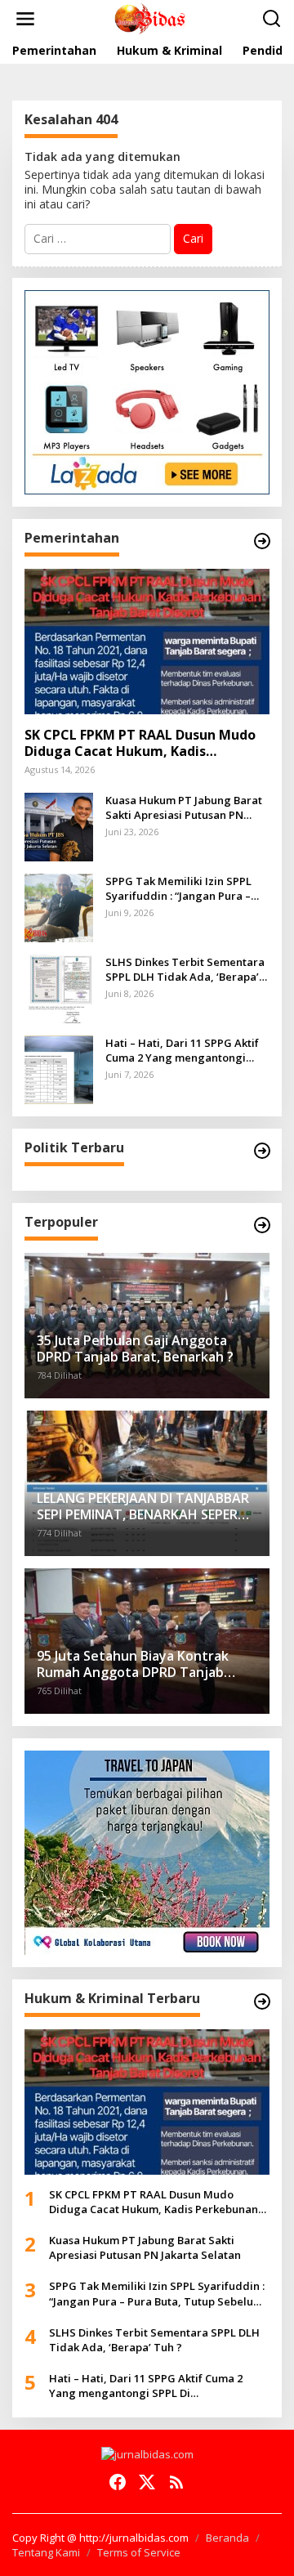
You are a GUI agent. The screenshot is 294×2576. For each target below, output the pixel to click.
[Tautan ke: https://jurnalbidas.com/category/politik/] (262, 1151)
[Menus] (25, 19)
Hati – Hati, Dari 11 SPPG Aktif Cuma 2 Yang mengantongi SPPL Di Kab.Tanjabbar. (182, 1050)
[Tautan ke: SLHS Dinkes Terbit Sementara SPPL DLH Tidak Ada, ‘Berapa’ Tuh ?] (59, 987)
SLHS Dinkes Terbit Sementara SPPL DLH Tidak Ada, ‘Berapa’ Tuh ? (185, 969)
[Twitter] (147, 2482)
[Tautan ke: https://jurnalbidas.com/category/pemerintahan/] (262, 541)
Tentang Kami (46, 2552)
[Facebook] (118, 2482)
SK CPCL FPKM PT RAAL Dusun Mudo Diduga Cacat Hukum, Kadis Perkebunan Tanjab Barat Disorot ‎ (140, 744)
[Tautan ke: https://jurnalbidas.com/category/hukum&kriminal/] (262, 2001)
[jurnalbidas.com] (150, 18)
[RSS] (176, 2482)
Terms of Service (139, 2552)
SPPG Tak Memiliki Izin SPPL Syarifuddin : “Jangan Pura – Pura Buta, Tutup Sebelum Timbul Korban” (178, 888)
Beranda (227, 2538)
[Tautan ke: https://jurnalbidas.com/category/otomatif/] (262, 1225)
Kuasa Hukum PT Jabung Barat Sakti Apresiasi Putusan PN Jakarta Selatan (184, 807)
